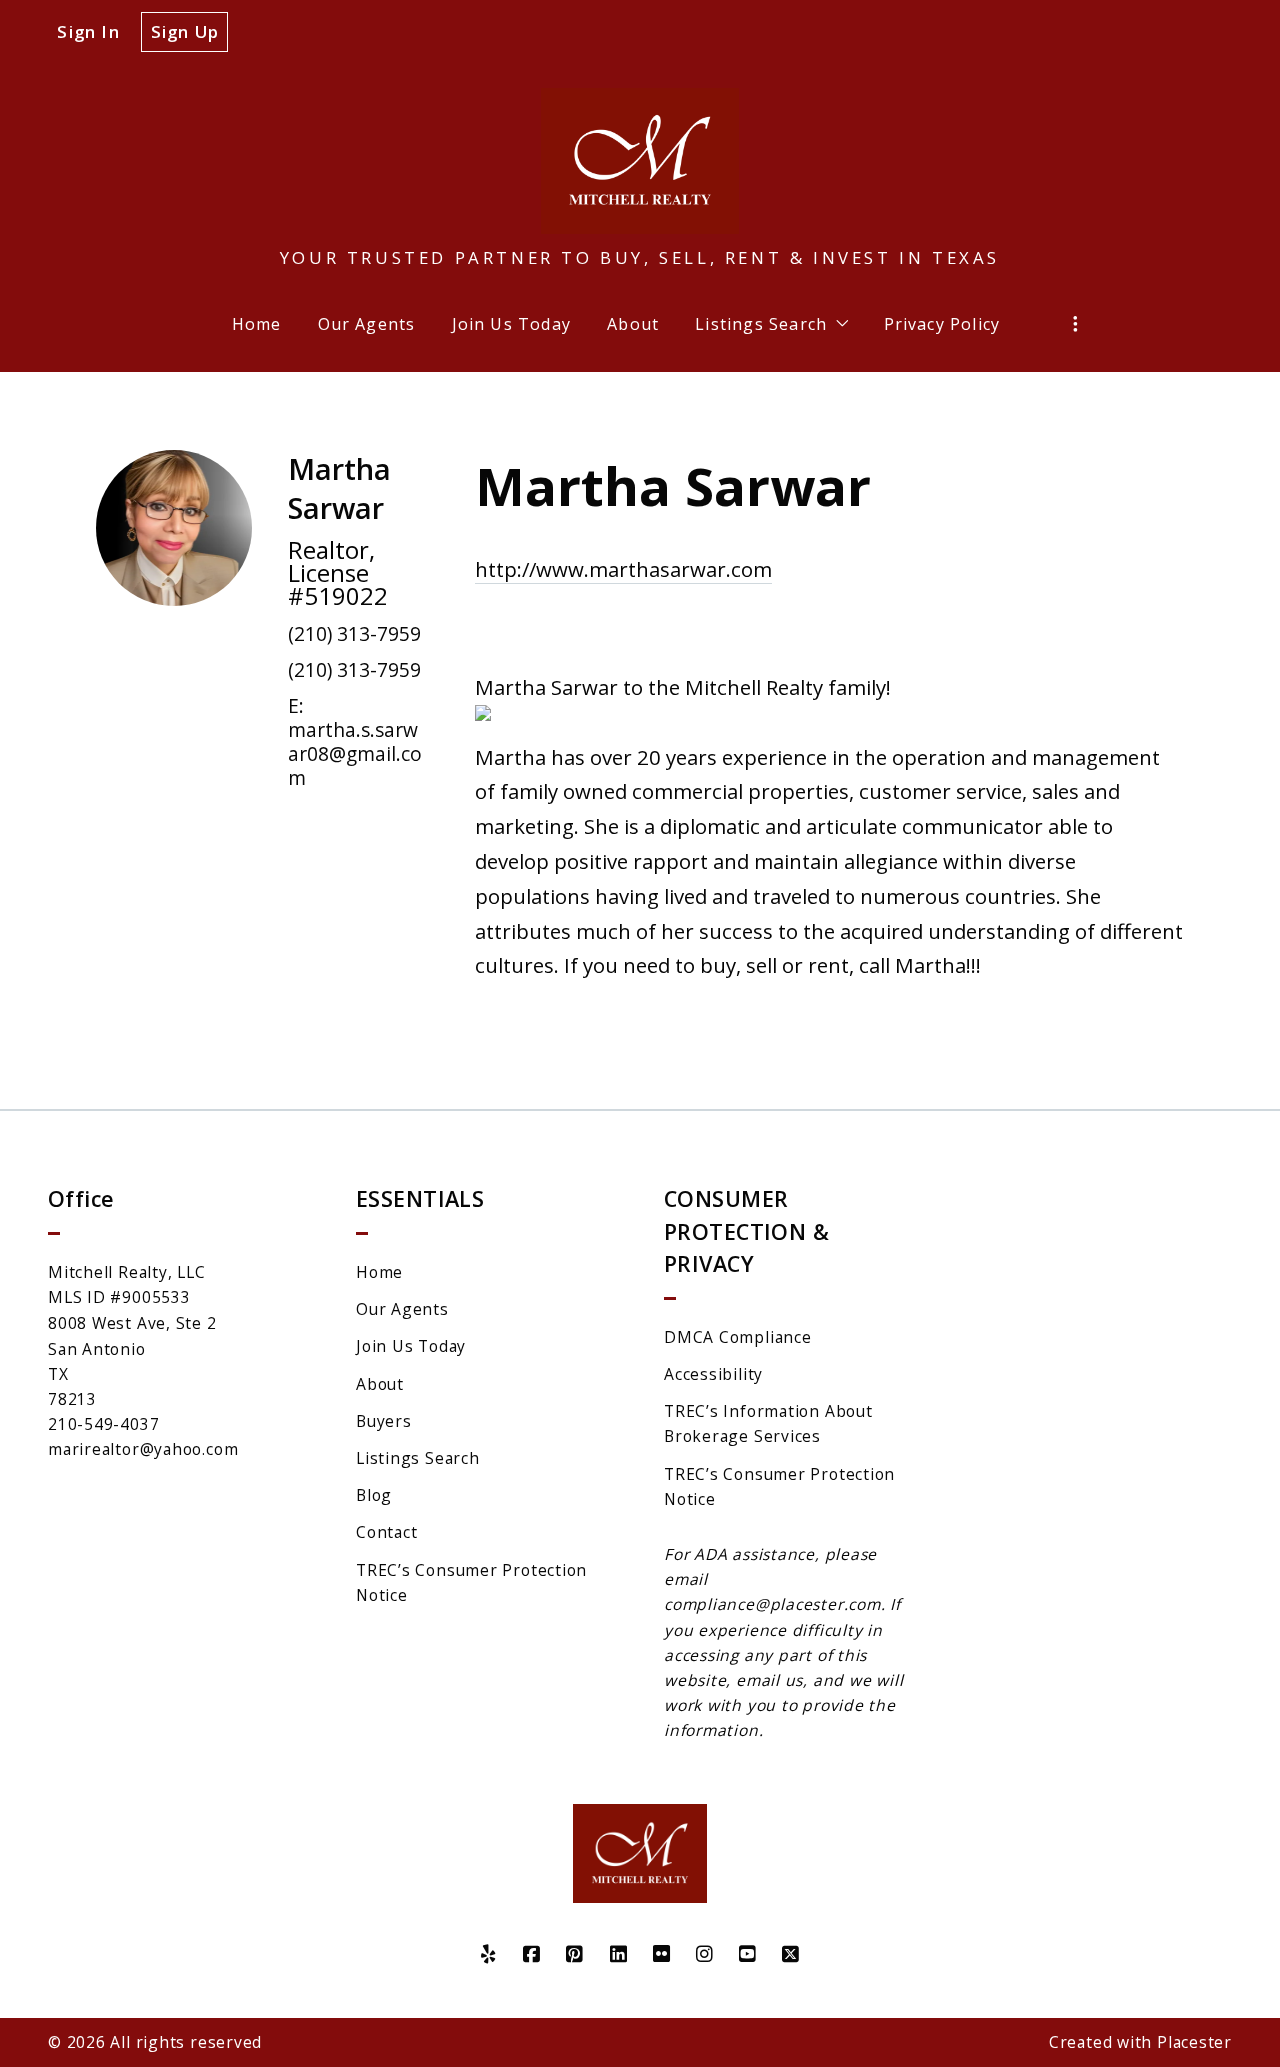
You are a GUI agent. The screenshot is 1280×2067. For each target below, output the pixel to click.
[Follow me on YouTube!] (747, 1954)
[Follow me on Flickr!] (661, 1954)
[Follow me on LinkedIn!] (618, 1954)
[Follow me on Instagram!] (704, 1954)
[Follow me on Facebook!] (531, 1954)
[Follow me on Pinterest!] (575, 1954)
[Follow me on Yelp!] (488, 1954)
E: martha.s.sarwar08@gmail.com (355, 741)
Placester (1194, 2042)
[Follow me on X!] (791, 1954)
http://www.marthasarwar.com (623, 569)
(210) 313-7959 (354, 633)
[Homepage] (640, 161)
